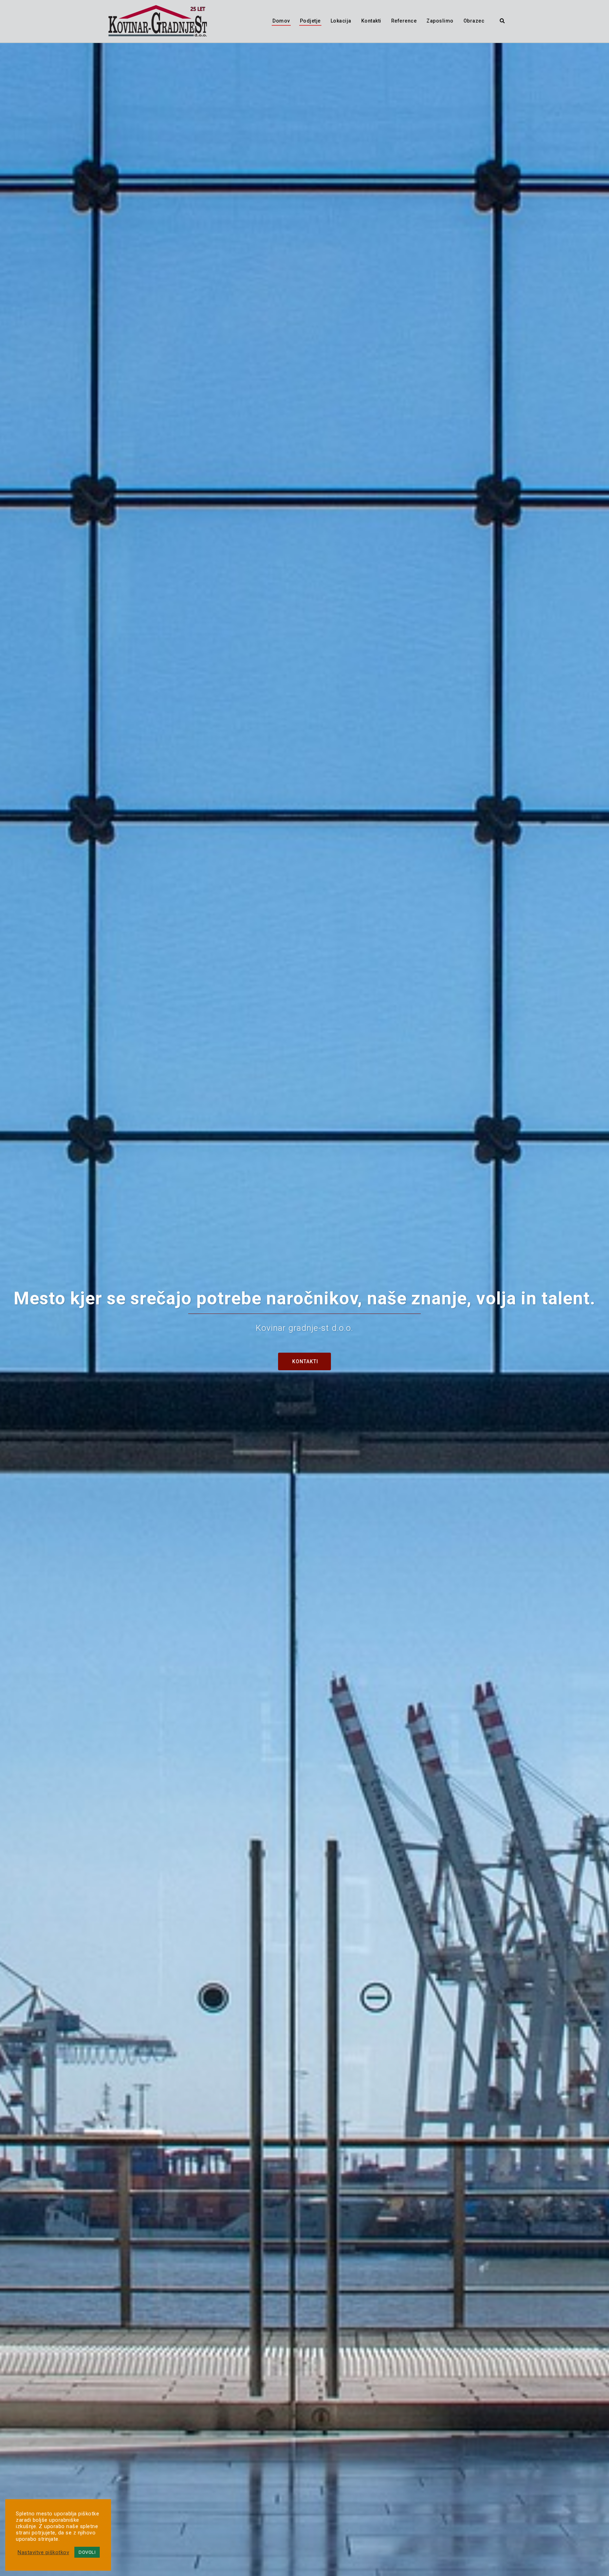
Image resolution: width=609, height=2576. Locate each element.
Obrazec (474, 21)
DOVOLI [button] (87, 2552)
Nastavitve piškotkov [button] (43, 2552)
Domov (281, 21)
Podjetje (310, 21)
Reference (404, 21)
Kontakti (371, 21)
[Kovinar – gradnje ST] (158, 20)
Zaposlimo (440, 21)
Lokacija (341, 21)
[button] (503, 21)
